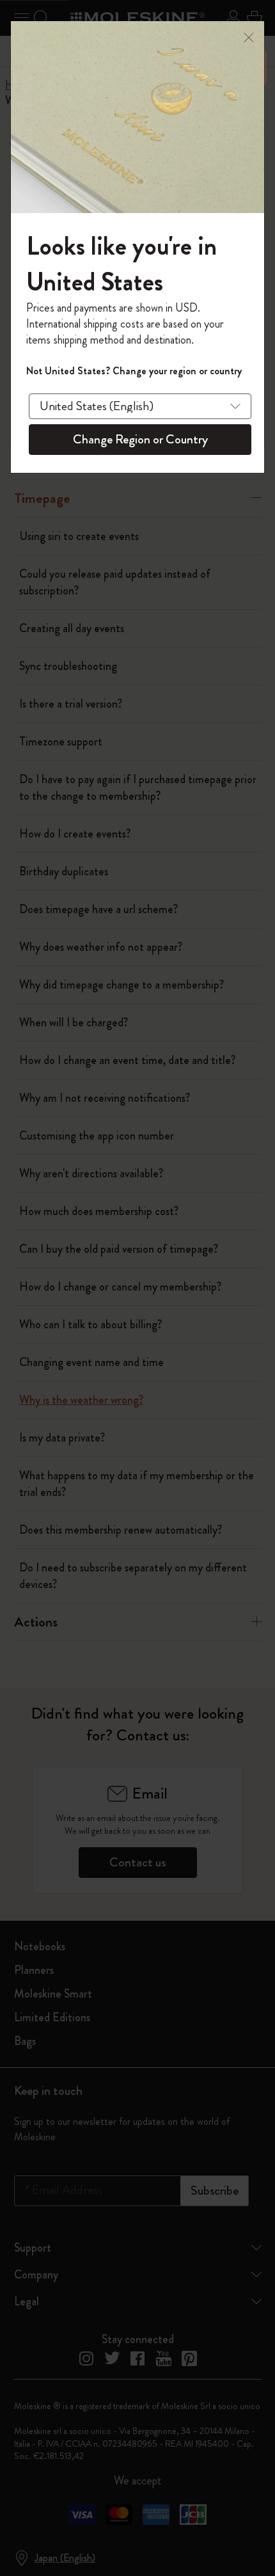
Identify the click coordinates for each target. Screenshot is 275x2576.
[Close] (249, 36)
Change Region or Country (140, 439)
